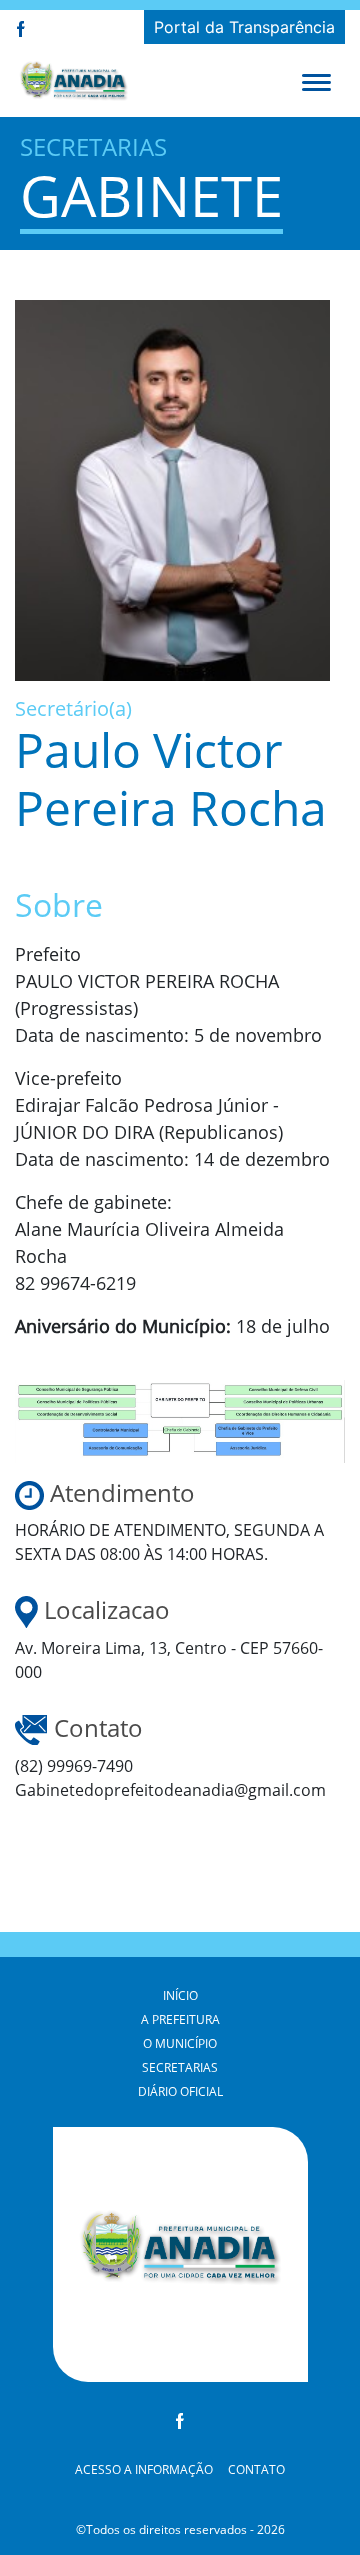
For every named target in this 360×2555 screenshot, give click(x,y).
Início (180, 1995)
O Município (180, 2043)
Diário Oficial (180, 2091)
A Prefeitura (180, 2019)
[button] (316, 81)
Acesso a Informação (144, 2469)
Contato (256, 2469)
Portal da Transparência (244, 27)
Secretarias (180, 2067)
